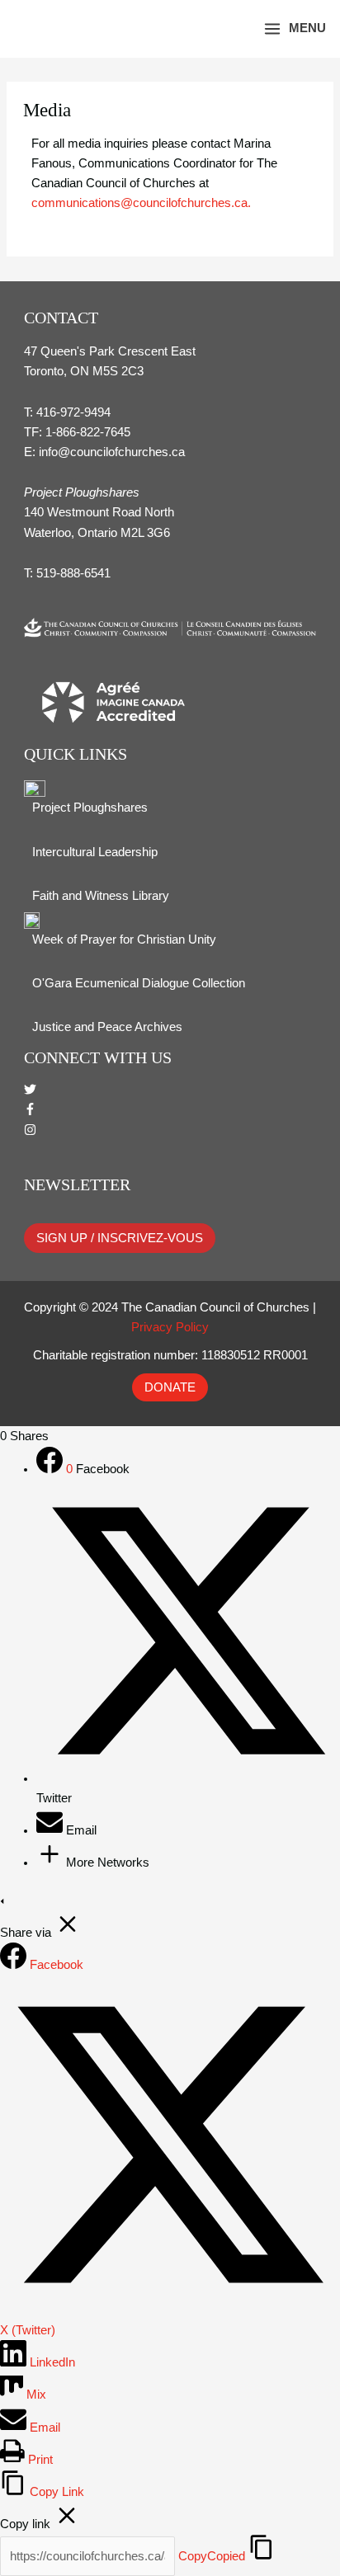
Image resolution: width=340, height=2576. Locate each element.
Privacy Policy (170, 1327)
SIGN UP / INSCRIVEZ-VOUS (120, 1238)
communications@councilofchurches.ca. (141, 203)
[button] (227, 28)
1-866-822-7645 (88, 432)
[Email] (51, 1830)
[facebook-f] (30, 1111)
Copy (212, 2556)
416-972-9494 (73, 412)
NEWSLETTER (77, 1184)
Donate (170, 1387)
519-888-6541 (73, 573)
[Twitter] (188, 1778)
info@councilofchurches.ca (112, 452)
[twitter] (30, 1091)
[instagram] (30, 1132)
